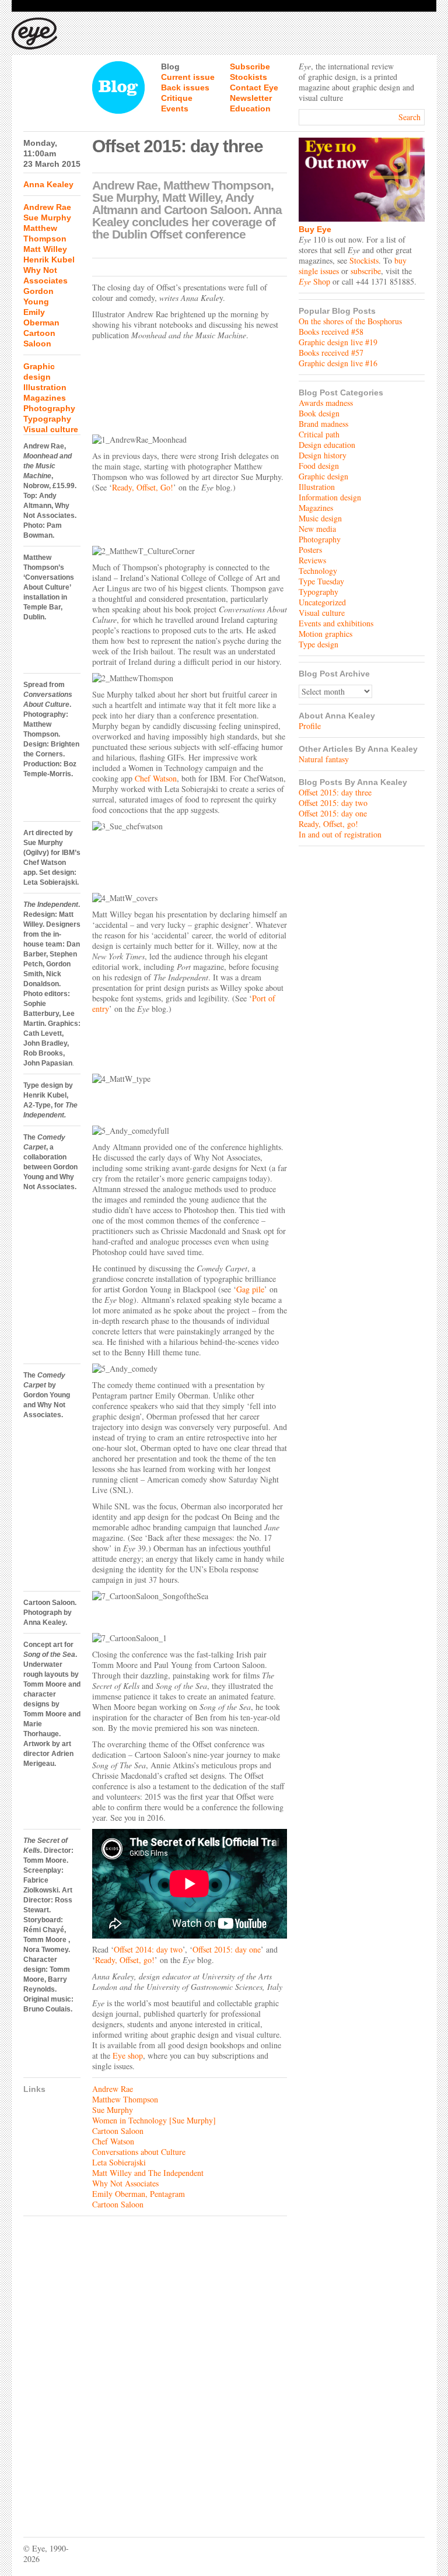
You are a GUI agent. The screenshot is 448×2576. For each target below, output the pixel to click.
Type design (318, 644)
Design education (327, 445)
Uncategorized (322, 602)
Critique (177, 98)
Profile (310, 726)
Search (409, 117)
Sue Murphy (47, 218)
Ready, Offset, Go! (143, 487)
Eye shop (128, 2055)
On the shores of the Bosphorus (350, 321)
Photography (49, 408)
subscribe (366, 271)
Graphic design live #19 (338, 342)
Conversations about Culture (139, 2152)
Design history (323, 455)
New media (317, 529)
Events (175, 108)
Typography (47, 419)
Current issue (188, 77)
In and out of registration (340, 834)
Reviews (312, 560)
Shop (314, 281)
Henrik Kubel (49, 260)
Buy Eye (315, 229)
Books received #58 (331, 332)
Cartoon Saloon (118, 2131)
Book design (319, 413)
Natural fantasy (324, 759)
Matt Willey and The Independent (148, 2173)
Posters (310, 550)
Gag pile (250, 1289)
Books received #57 (331, 353)
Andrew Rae (47, 207)
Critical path (319, 434)
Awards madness (326, 403)
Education (250, 108)
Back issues (185, 87)
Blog (170, 66)
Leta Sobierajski (119, 2162)
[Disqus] (155, 2368)
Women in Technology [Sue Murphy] (154, 2120)
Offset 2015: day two (333, 803)
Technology (318, 571)
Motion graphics (325, 634)
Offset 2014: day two (148, 1949)
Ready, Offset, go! (125, 1960)
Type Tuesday (321, 581)
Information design (330, 497)
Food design (319, 466)
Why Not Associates (125, 2183)
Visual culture (51, 429)
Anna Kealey (48, 184)
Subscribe (250, 66)
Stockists (249, 77)
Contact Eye (254, 87)
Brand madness (323, 424)
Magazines (45, 398)
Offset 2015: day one (227, 1949)
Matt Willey (45, 249)
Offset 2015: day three (335, 792)
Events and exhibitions (336, 623)
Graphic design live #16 (338, 363)
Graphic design (323, 476)
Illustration (45, 387)
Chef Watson (156, 778)
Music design (320, 518)
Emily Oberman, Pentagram (139, 2194)
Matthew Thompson (125, 2099)
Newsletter (251, 98)
